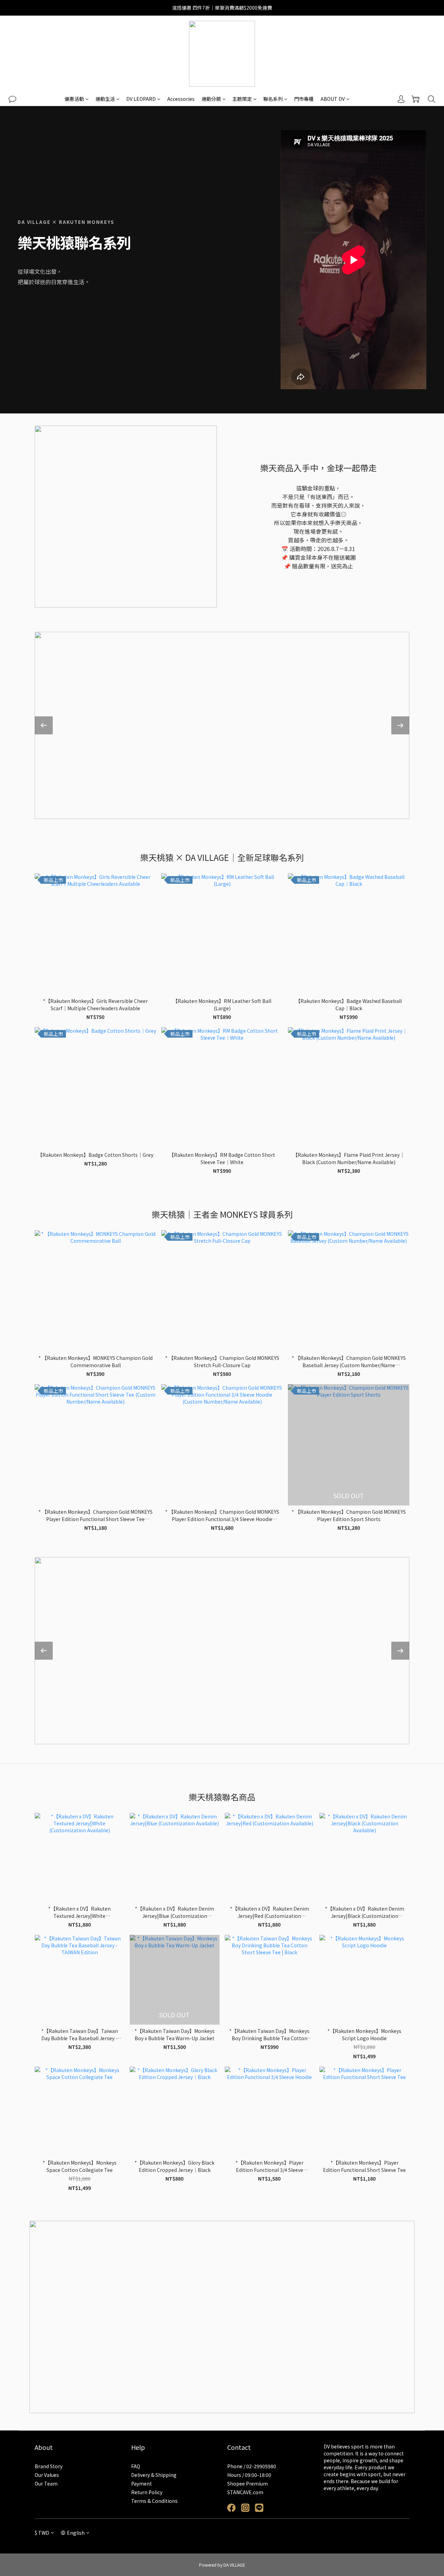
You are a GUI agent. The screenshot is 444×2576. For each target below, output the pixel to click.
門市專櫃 (304, 99)
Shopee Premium (247, 2483)
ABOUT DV (333, 99)
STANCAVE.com (245, 2492)
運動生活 (105, 99)
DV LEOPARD (141, 99)
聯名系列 (273, 99)
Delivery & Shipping (154, 2475)
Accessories (181, 99)
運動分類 (211, 99)
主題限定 (242, 99)
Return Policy (147, 2492)
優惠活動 (74, 99)
